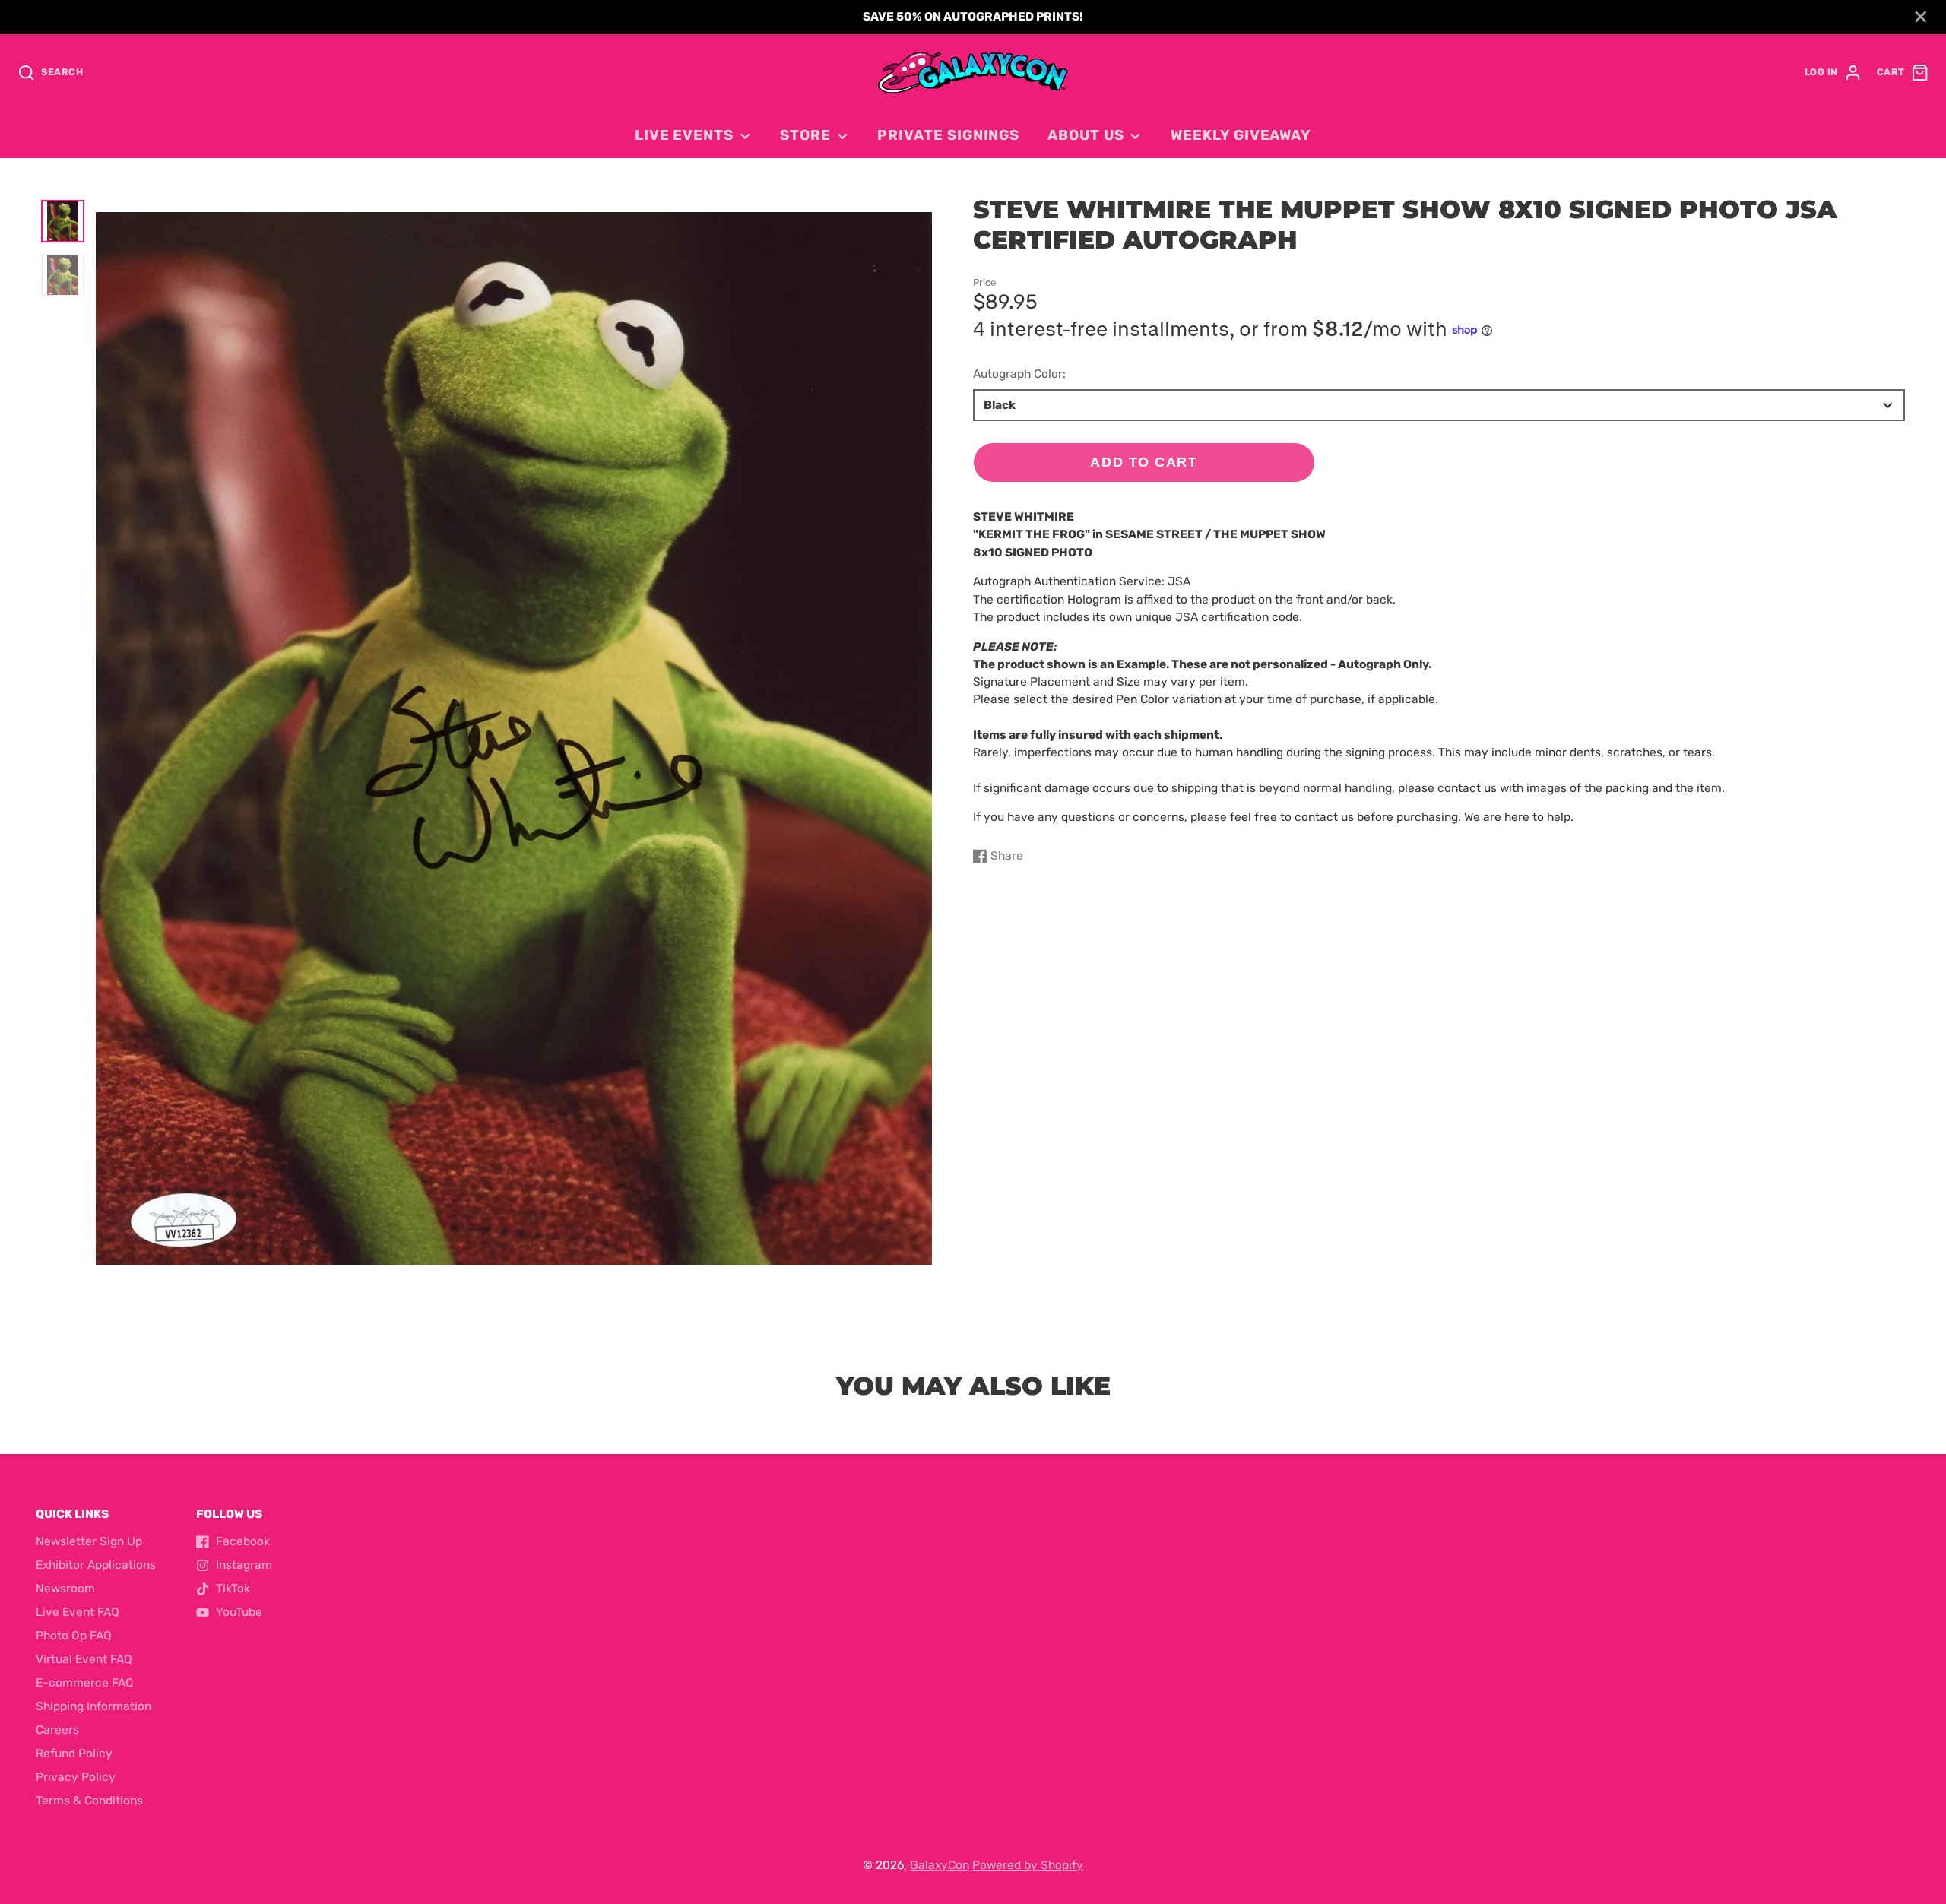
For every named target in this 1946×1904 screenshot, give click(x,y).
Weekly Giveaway (1241, 135)
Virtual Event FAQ (84, 1659)
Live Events (684, 135)
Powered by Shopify (1028, 1865)
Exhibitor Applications (96, 1565)
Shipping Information (93, 1706)
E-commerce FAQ (85, 1683)
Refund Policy (74, 1754)
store (805, 135)
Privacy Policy (76, 1777)
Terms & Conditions (89, 1801)
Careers (57, 1730)
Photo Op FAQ (74, 1636)
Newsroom (65, 1589)
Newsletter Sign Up (89, 1541)
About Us (1086, 135)
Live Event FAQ (78, 1612)
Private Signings (948, 135)
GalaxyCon (940, 1865)
